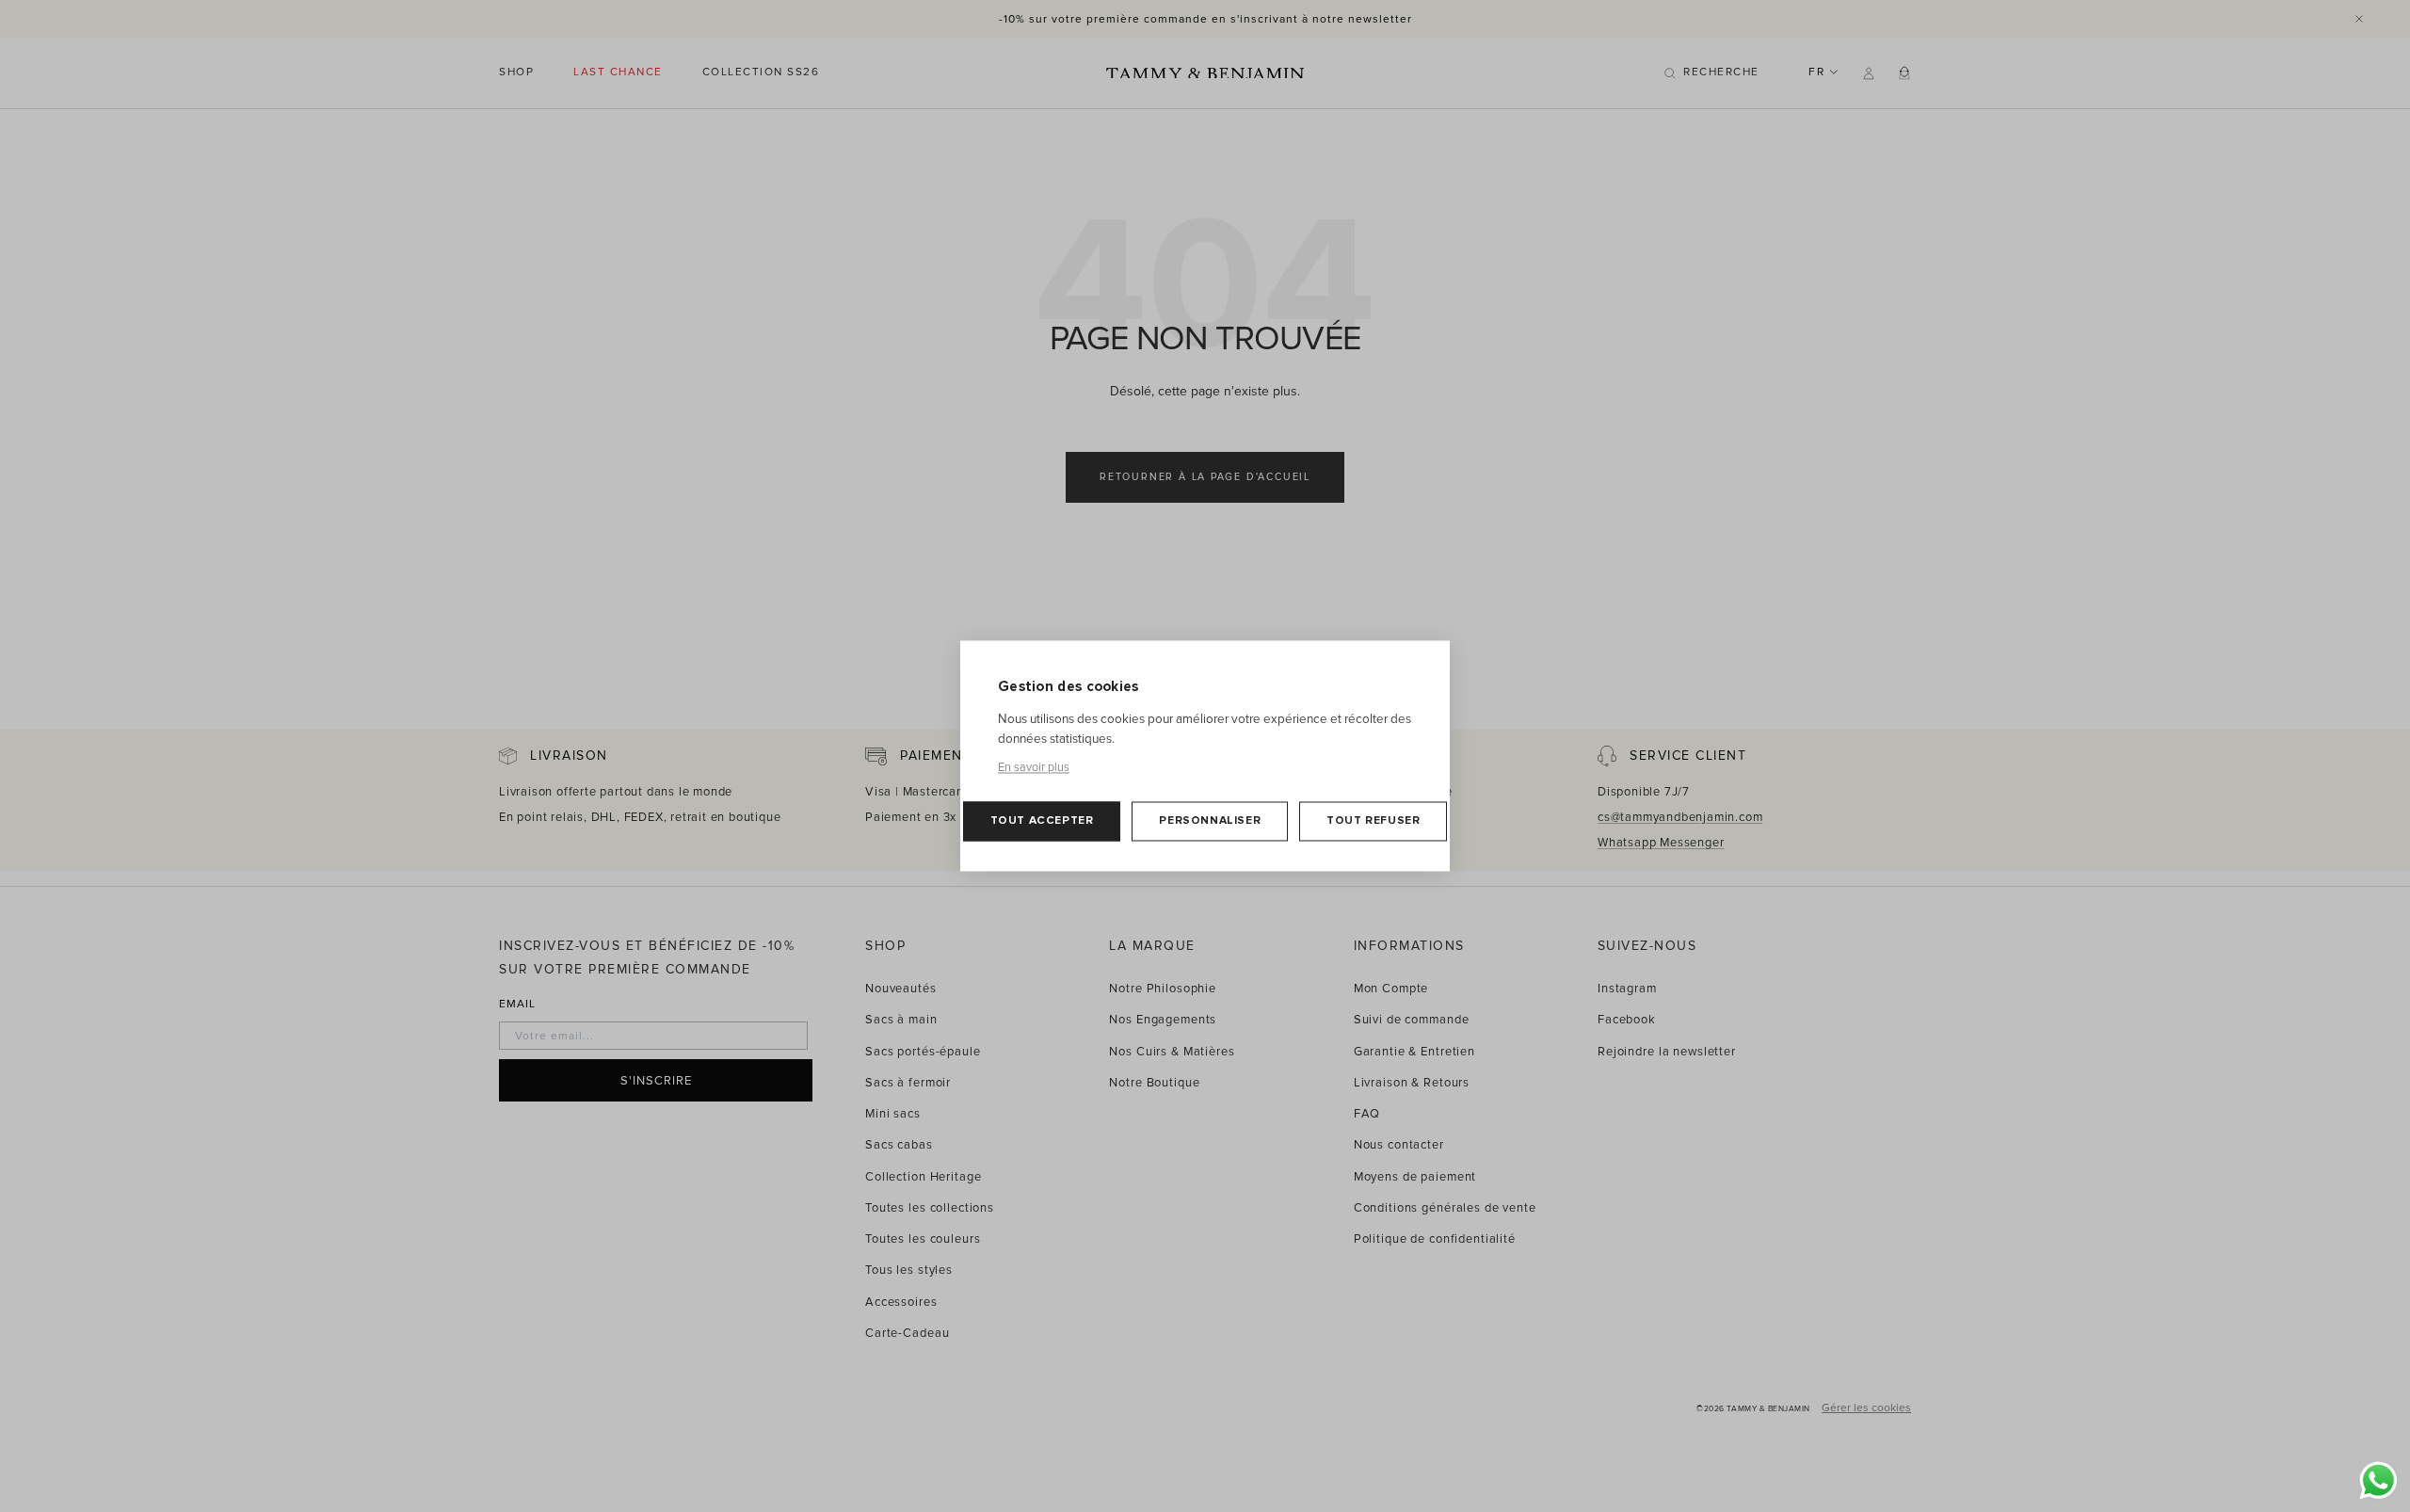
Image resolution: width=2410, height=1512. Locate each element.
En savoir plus (1034, 768)
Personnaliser (1210, 821)
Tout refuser (1373, 821)
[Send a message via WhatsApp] (2378, 1480)
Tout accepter (1042, 821)
